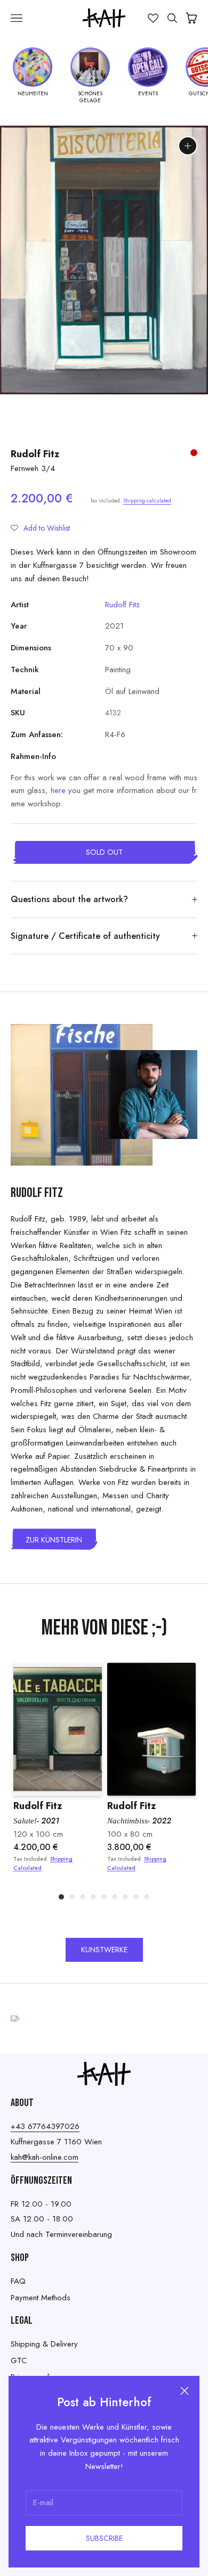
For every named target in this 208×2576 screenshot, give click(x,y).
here (58, 790)
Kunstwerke (104, 1950)
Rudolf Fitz (35, 454)
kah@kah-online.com (45, 2157)
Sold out (104, 852)
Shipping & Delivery (44, 2344)
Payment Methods (41, 2298)
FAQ (18, 2281)
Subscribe (104, 2538)
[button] (40, 528)
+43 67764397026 (45, 2126)
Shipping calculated (147, 501)
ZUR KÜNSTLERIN (54, 1540)
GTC (19, 2360)
